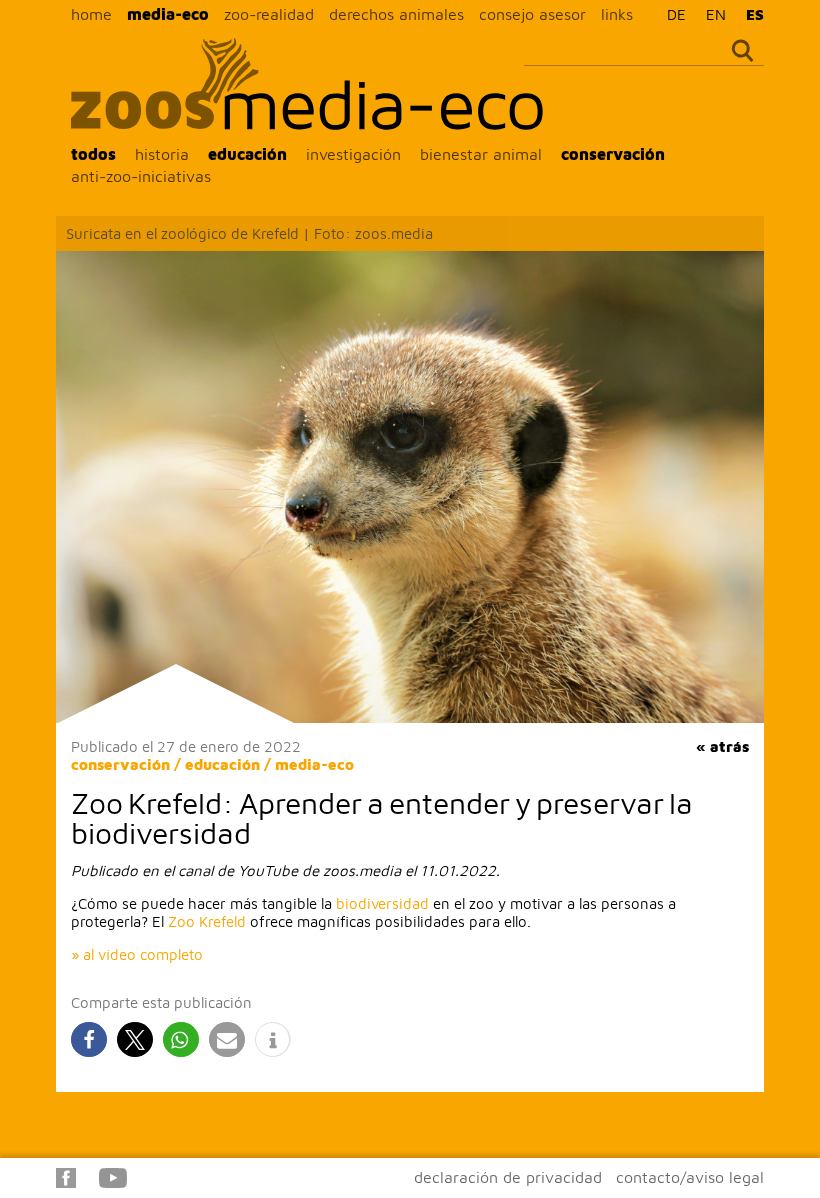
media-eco (168, 14)
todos (93, 154)
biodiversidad (382, 903)
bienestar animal (481, 154)
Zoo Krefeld (207, 921)
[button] (89, 1039)
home (91, 14)
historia (162, 154)
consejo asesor (532, 14)
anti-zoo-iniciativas (141, 176)
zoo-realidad (269, 14)
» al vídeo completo (137, 954)
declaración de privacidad (508, 1177)
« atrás (722, 746)
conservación (613, 154)
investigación (353, 154)
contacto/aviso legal (690, 1177)
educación (247, 154)
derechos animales (396, 14)
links (617, 14)
